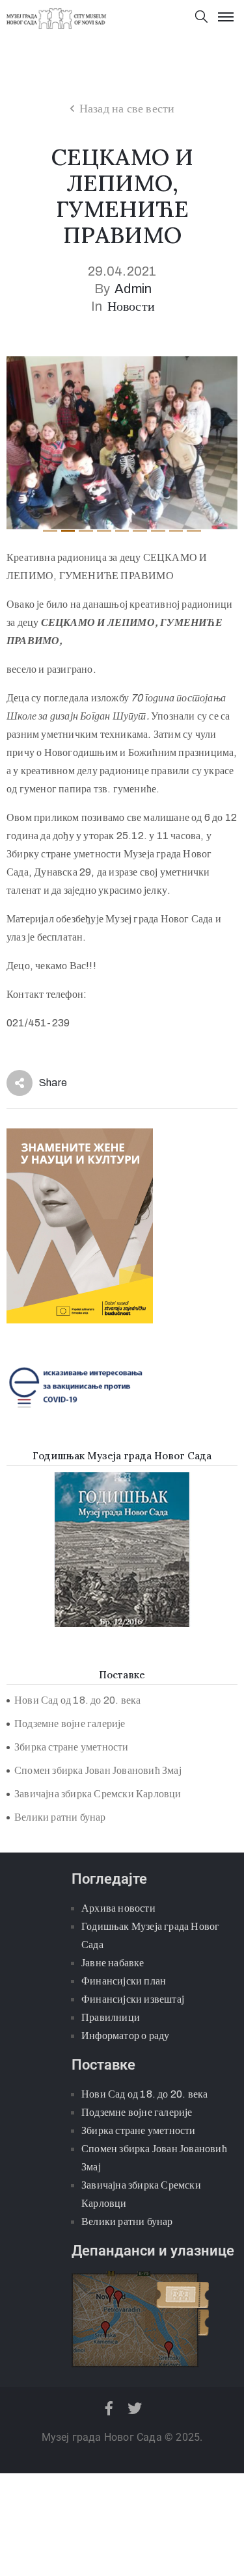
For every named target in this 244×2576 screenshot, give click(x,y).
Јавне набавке (113, 1963)
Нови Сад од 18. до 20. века (77, 1700)
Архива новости (118, 1908)
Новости (131, 306)
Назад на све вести (127, 109)
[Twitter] (135, 2408)
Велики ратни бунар (60, 1817)
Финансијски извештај (133, 1999)
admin (133, 289)
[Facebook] (109, 2408)
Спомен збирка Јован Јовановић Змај (98, 1770)
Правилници (111, 2017)
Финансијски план (124, 1981)
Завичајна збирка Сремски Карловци (98, 1794)
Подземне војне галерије (70, 1724)
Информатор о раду (125, 2036)
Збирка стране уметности (72, 1747)
